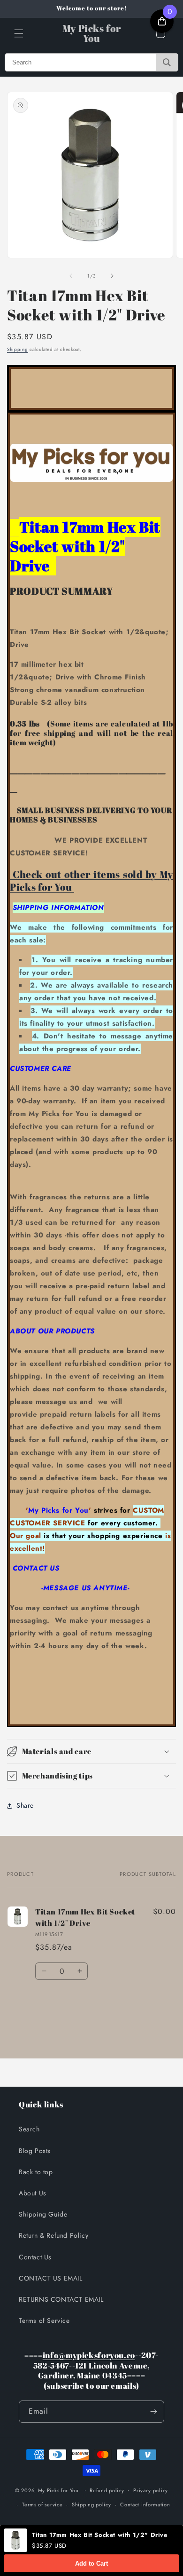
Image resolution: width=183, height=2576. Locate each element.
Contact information (145, 2504)
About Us (33, 2193)
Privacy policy (151, 2490)
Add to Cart (91, 2564)
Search (29, 2129)
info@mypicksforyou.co (89, 2355)
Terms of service (42, 2504)
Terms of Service (44, 2321)
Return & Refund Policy (53, 2235)
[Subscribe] (153, 2412)
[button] (19, 33)
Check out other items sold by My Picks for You (91, 881)
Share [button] (25, 1805)
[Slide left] (71, 276)
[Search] (167, 62)
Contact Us (35, 2257)
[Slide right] (112, 276)
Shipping (18, 349)
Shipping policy (91, 2504)
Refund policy (107, 2490)
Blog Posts (35, 2151)
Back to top (36, 2172)
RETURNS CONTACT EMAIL (61, 2299)
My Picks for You (58, 2490)
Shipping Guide (43, 2214)
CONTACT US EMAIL (51, 2278)
